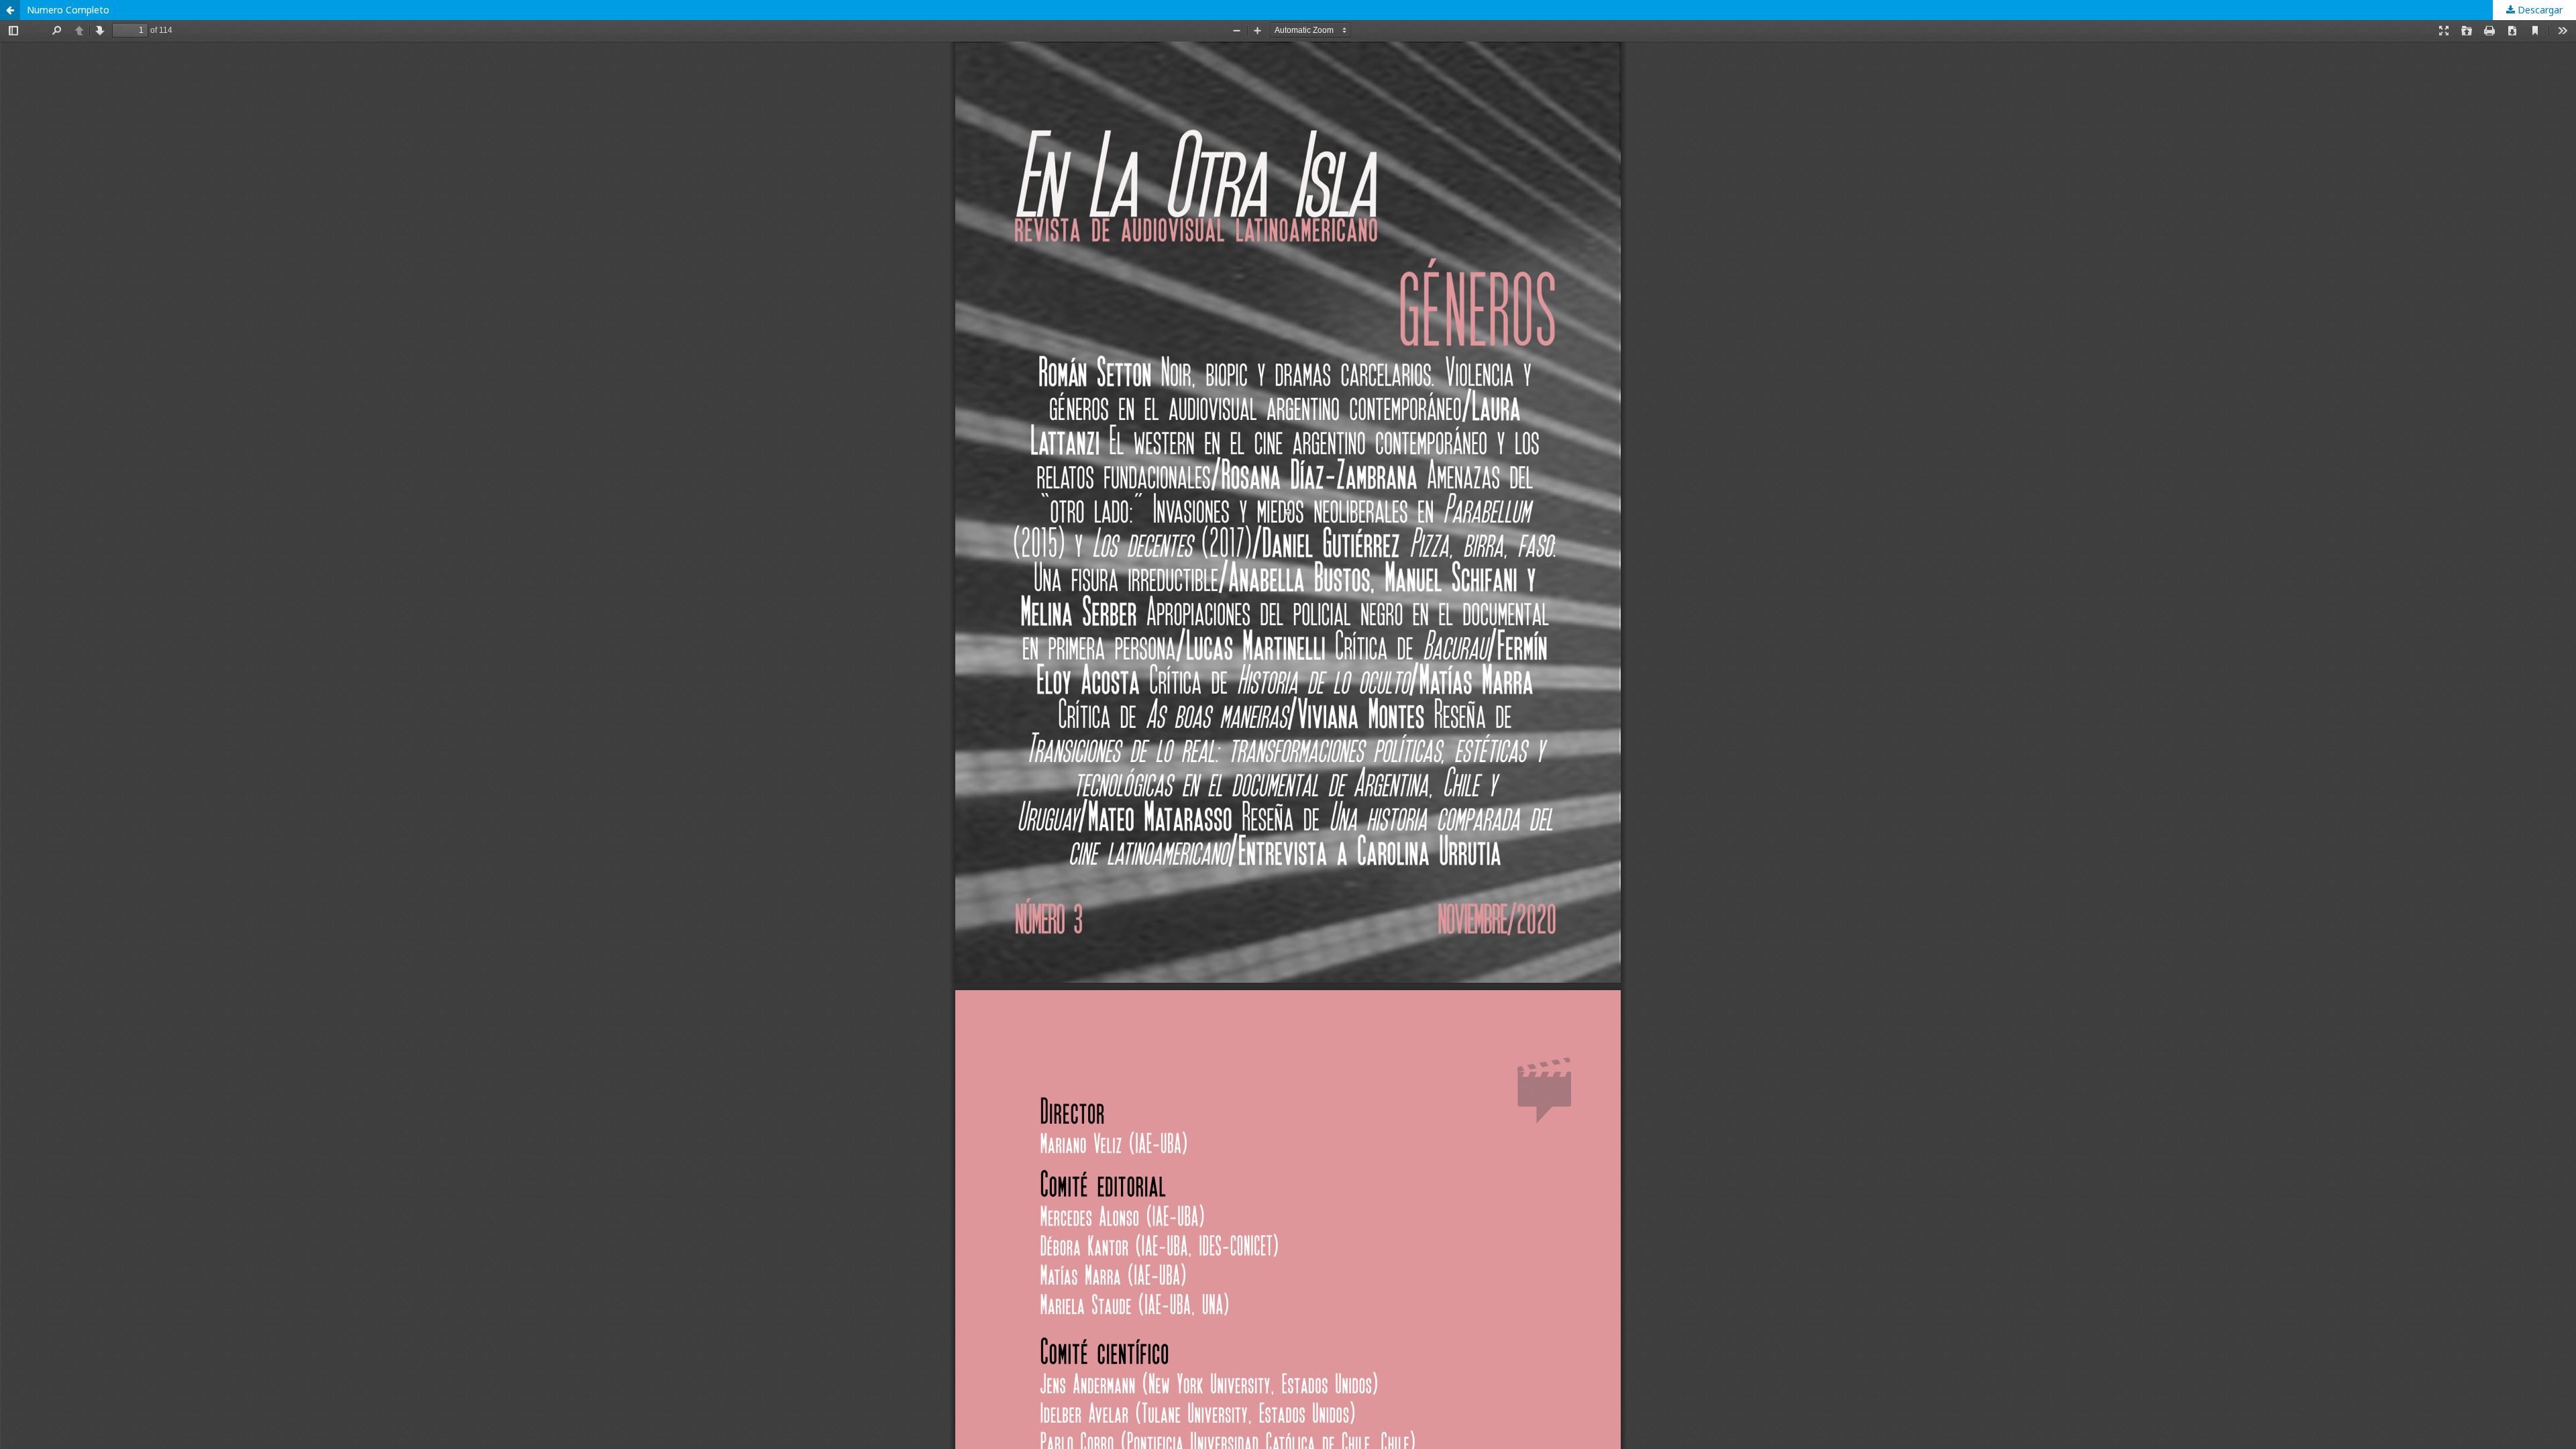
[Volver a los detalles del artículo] (10, 10)
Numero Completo (68, 10)
